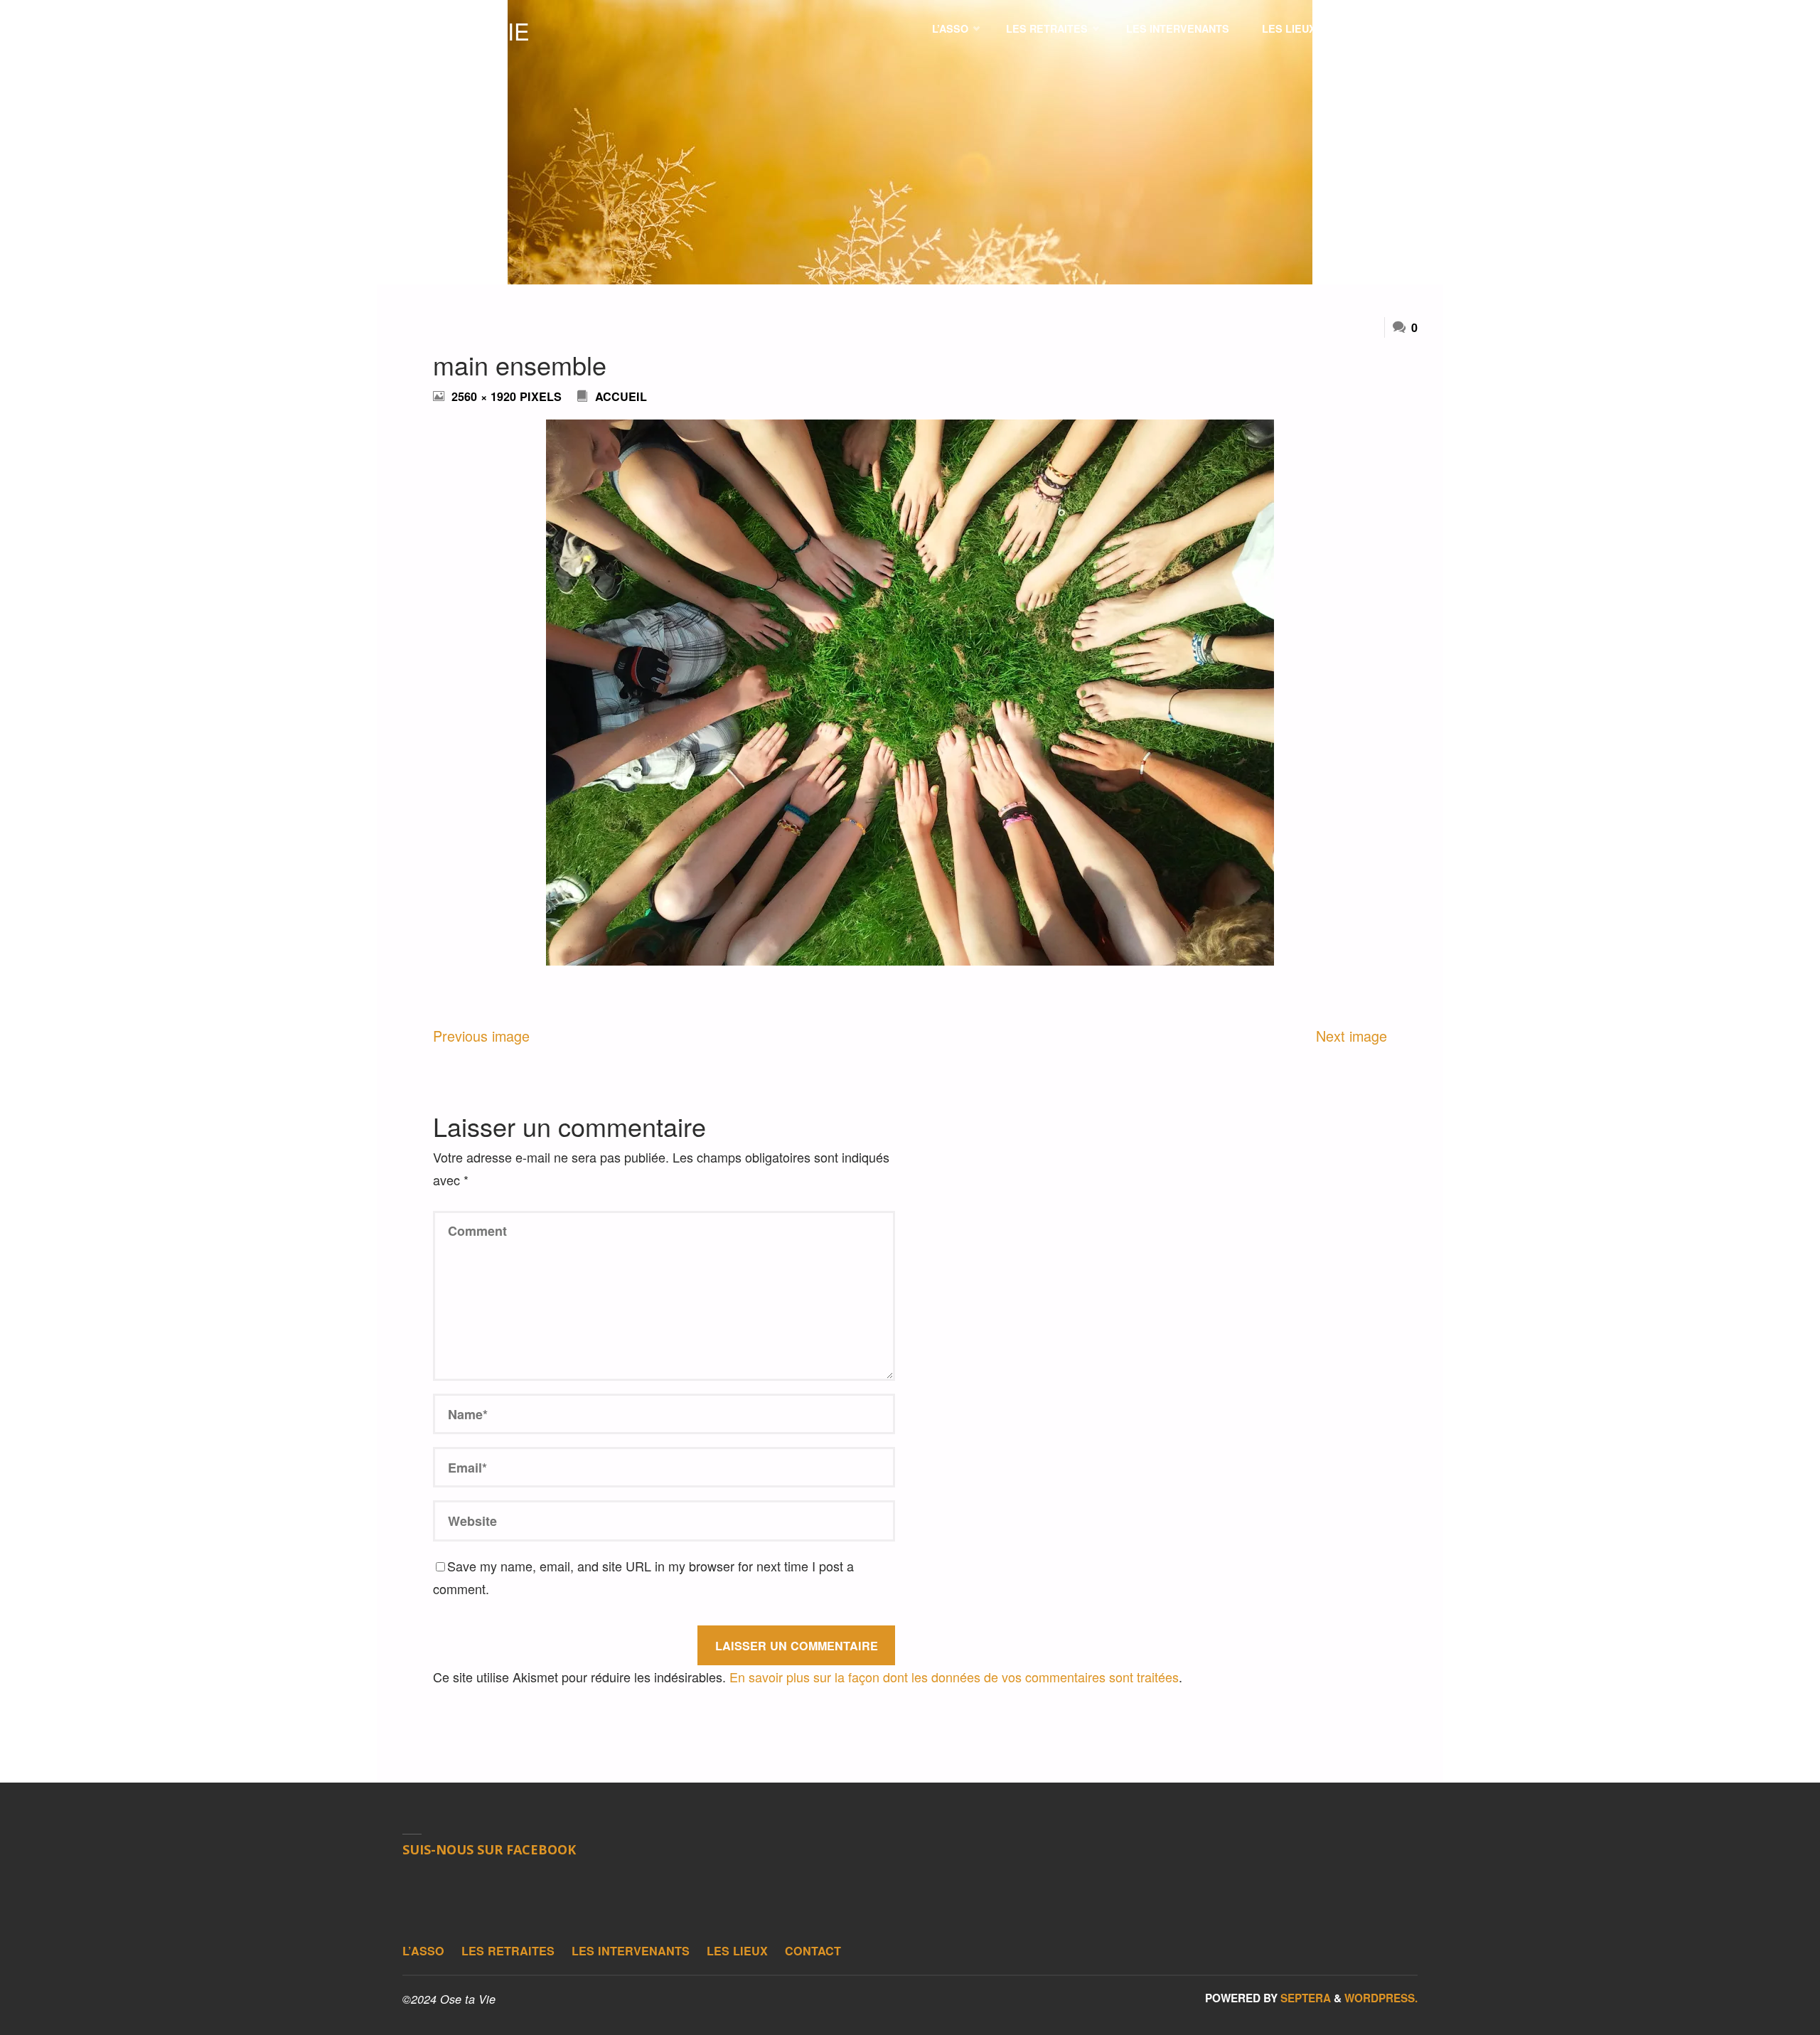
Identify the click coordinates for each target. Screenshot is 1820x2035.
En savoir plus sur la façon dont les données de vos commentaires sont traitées (954, 1677)
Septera (1304, 1998)
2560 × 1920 (486, 396)
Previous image (481, 1036)
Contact (813, 1951)
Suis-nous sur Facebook (489, 1849)
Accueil (621, 396)
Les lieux (737, 1951)
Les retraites (508, 1951)
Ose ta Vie (466, 31)
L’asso (423, 1951)
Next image (1351, 1036)
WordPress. (1381, 1998)
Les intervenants (631, 1951)
